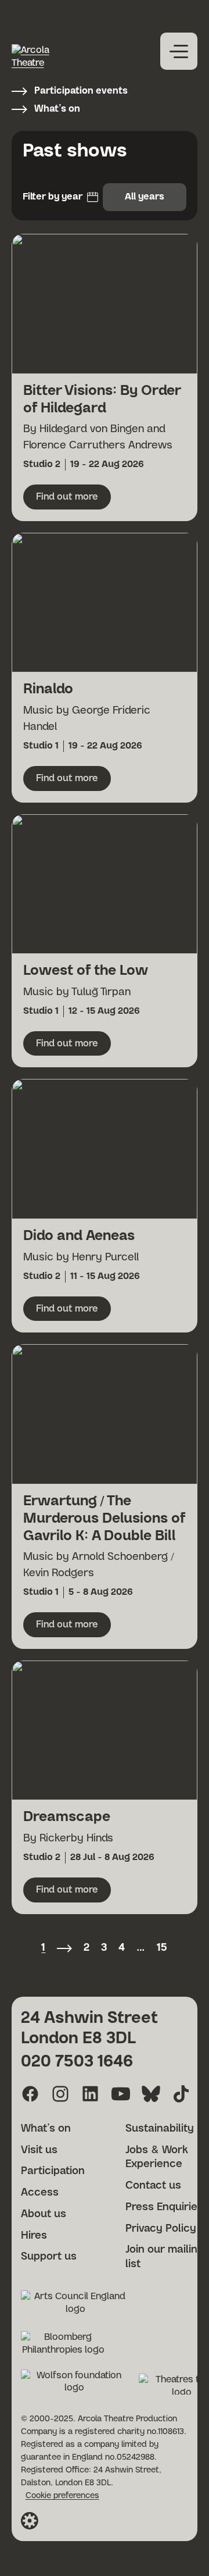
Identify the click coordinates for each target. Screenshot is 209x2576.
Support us (49, 2257)
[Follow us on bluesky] (151, 2094)
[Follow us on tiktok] (181, 2094)
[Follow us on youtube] (121, 2094)
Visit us (39, 2150)
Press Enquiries (164, 2207)
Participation (53, 2171)
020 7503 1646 (77, 2062)
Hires (34, 2236)
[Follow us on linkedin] (91, 2094)
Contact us (153, 2186)
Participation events (81, 91)
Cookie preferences (62, 2496)
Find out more (73, 500)
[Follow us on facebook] (30, 2094)
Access (40, 2193)
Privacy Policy (161, 2229)
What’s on (57, 109)
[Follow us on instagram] (60, 2094)
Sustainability (160, 2129)
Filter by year (53, 197)
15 (162, 1948)
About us (44, 2214)
